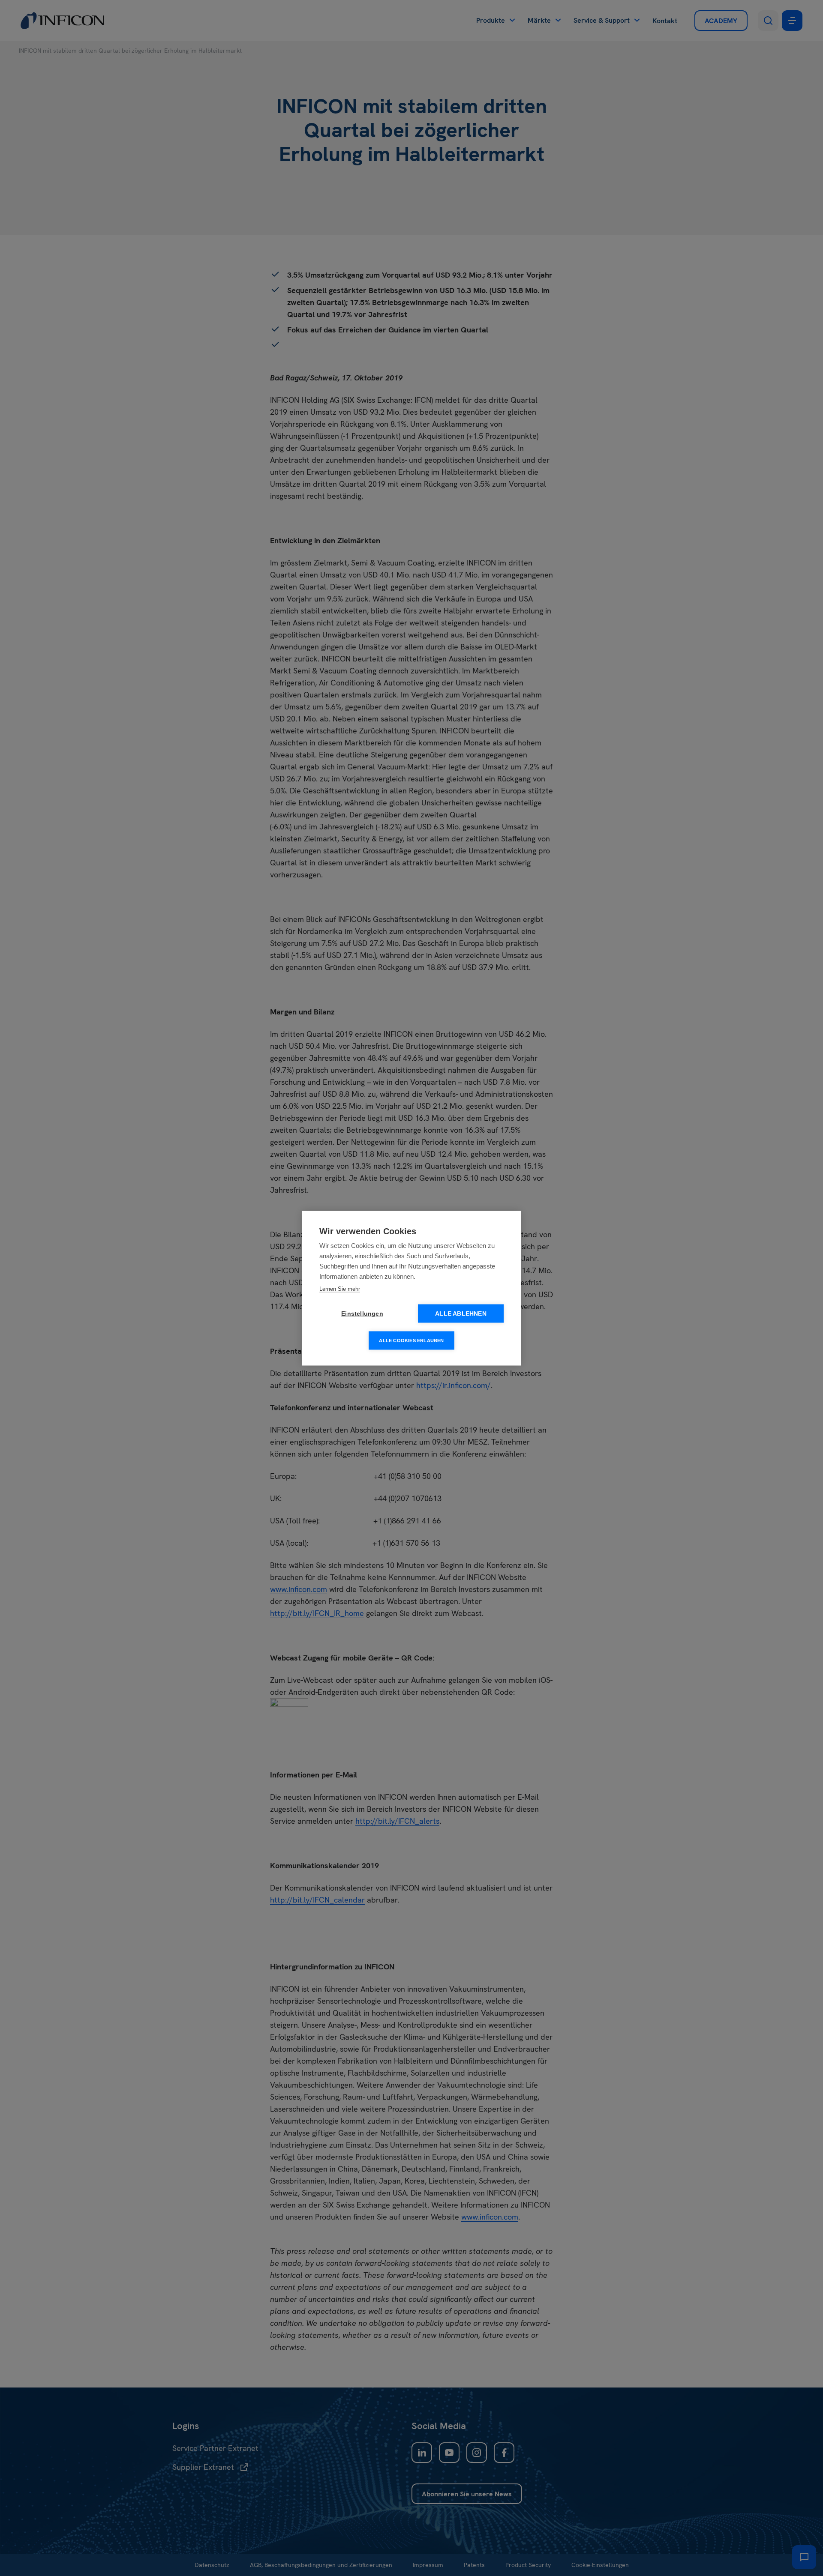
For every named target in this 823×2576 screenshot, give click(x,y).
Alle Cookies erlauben (411, 1340)
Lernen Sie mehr (340, 1288)
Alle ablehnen (461, 1313)
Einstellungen (362, 1313)
